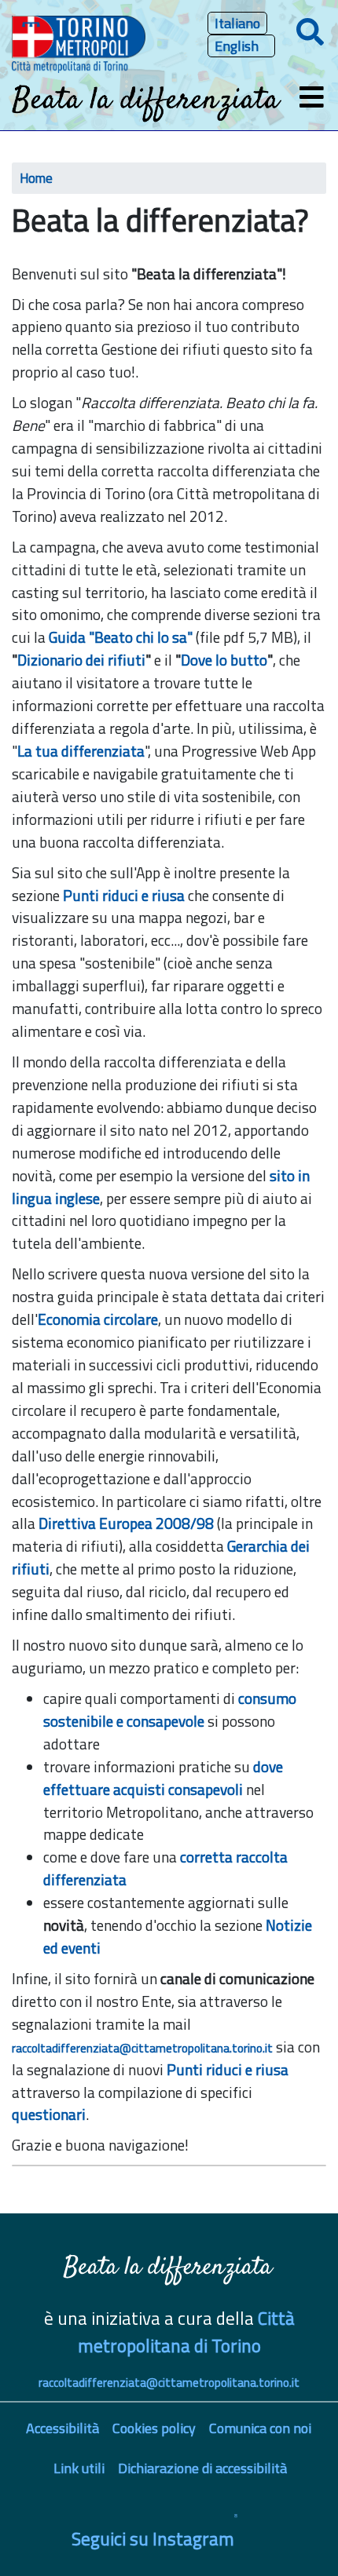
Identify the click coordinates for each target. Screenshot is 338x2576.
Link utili (79, 2468)
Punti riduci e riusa (124, 895)
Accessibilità (62, 2428)
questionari (49, 2114)
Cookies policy (154, 2428)
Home (36, 178)
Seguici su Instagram (153, 2539)
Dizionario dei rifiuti (81, 660)
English (237, 46)
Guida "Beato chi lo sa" (121, 637)
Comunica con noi (260, 2428)
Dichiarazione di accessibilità (202, 2468)
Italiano (237, 23)
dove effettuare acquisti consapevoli (163, 1778)
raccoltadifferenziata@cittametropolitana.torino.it (142, 2048)
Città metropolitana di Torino (186, 2332)
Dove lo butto (224, 660)
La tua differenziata (81, 751)
